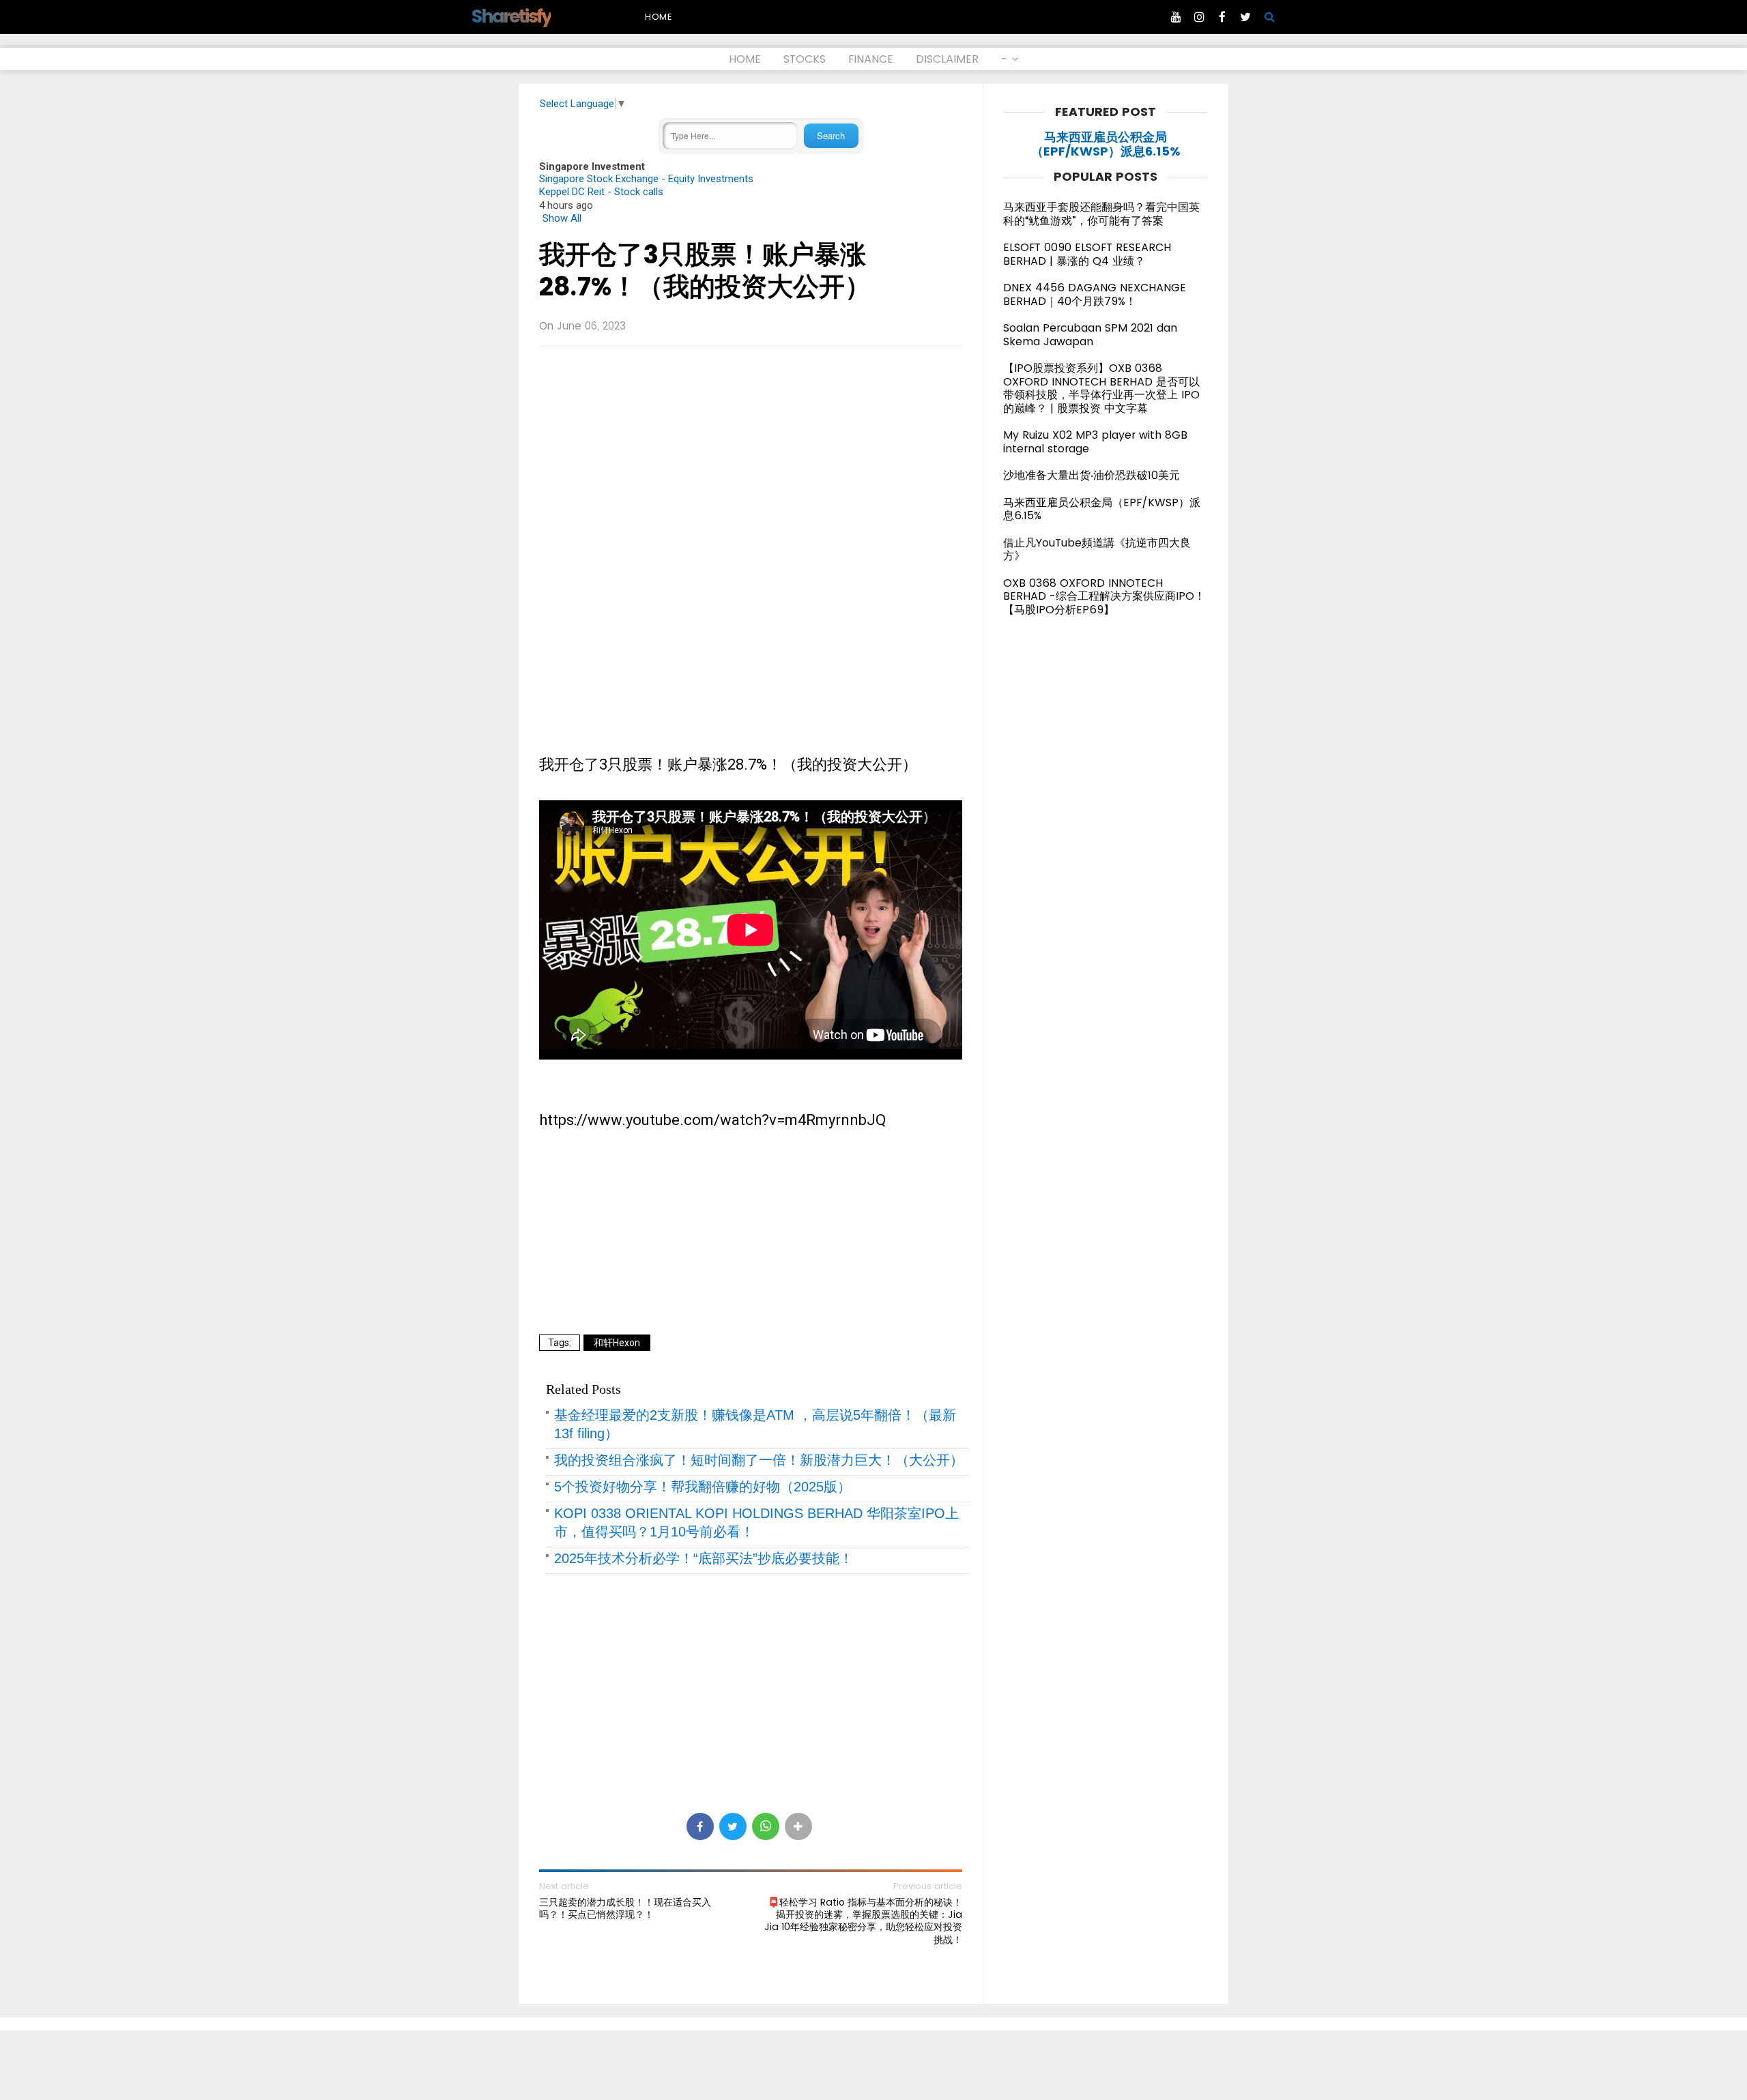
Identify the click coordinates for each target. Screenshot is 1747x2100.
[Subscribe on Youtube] (1176, 17)
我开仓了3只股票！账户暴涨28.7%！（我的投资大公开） (705, 271)
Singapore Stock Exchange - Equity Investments (646, 179)
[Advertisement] (751, 456)
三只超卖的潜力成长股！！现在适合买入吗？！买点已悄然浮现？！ (625, 1908)
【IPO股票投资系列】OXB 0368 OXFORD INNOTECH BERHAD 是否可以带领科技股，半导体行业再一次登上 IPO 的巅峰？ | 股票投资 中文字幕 (1101, 388)
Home (659, 17)
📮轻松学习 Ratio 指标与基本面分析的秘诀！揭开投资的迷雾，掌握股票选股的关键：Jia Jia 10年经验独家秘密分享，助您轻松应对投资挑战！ (863, 1921)
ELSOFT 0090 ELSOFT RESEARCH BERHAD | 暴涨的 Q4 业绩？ (1087, 254)
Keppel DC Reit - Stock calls (601, 192)
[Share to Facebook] (700, 1826)
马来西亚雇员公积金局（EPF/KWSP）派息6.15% (1106, 144)
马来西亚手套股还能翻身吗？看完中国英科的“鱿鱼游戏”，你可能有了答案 (1101, 214)
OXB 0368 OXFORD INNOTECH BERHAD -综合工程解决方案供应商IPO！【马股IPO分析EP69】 (1104, 596)
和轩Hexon (617, 1343)
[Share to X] (733, 1826)
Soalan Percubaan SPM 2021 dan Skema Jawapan (1090, 335)
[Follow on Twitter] (1245, 17)
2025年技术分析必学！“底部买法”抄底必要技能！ (704, 1558)
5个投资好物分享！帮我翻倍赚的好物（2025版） (703, 1487)
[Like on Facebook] (1222, 17)
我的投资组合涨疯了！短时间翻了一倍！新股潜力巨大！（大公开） (759, 1460)
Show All (562, 218)
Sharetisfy (511, 16)
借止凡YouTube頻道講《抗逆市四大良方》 (1097, 550)
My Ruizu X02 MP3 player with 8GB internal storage (1095, 442)
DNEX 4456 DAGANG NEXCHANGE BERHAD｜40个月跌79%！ (1095, 294)
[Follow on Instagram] (1199, 17)
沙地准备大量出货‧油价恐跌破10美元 (1092, 475)
